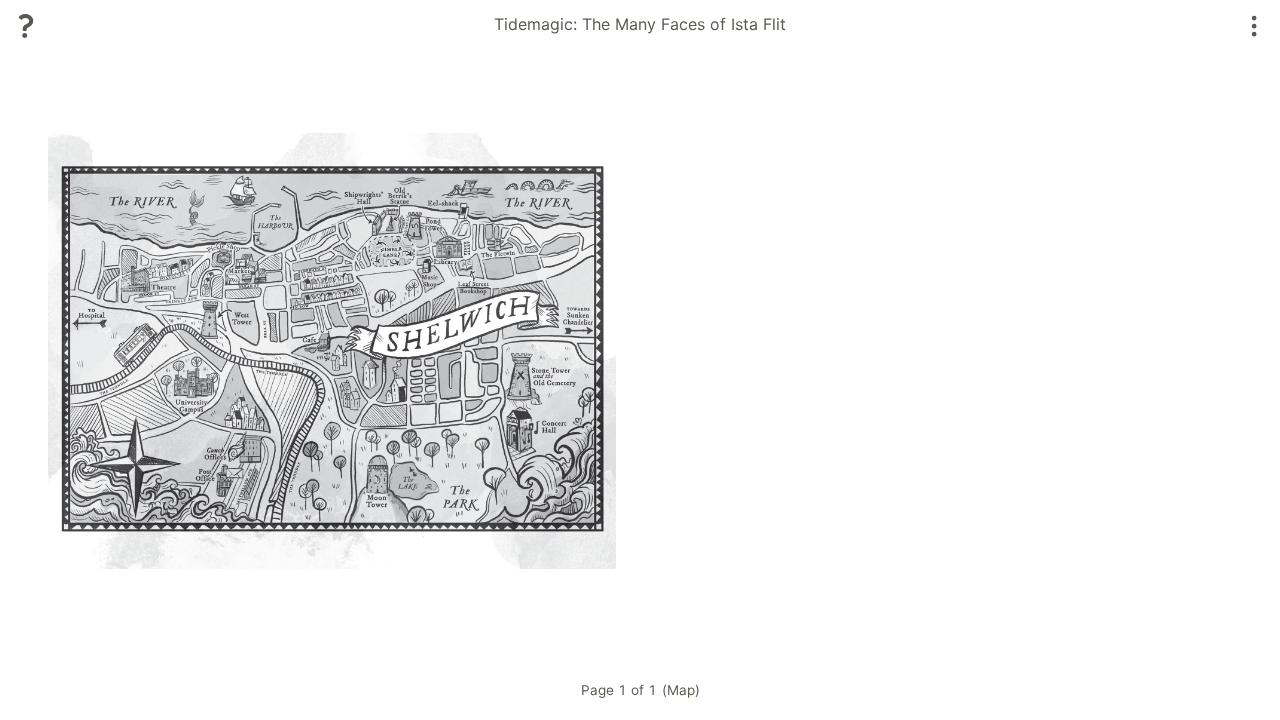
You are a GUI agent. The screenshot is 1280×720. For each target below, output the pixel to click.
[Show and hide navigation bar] (1254, 26)
